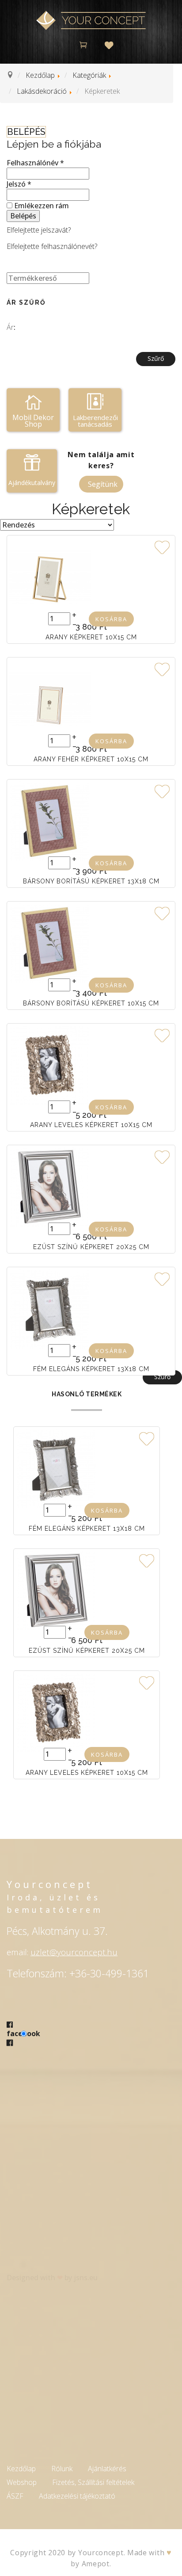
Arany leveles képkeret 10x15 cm (91, 1125)
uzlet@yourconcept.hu (74, 1952)
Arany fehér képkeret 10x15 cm (91, 759)
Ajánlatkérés (107, 2469)
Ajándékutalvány (32, 483)
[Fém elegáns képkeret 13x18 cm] (50, 1309)
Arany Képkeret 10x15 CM (91, 637)
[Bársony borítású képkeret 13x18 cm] (50, 821)
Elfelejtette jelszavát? (39, 230)
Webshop (22, 2482)
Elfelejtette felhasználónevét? (52, 246)
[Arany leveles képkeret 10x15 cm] (50, 1065)
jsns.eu (86, 2278)
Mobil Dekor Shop (33, 421)
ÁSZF (15, 2496)
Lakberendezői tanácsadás (95, 421)
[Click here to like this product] (162, 546)
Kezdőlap (21, 2469)
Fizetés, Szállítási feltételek (93, 2482)
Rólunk (62, 2469)
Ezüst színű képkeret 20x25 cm (91, 1247)
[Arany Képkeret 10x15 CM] (50, 577)
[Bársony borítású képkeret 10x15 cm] (50, 943)
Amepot (96, 2564)
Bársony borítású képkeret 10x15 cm (91, 1003)
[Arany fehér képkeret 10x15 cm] (50, 699)
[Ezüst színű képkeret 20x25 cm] (50, 1187)
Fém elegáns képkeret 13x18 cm (91, 1369)
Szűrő (156, 358)
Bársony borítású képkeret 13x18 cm (91, 881)
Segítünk (103, 484)
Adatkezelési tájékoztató (77, 2496)
